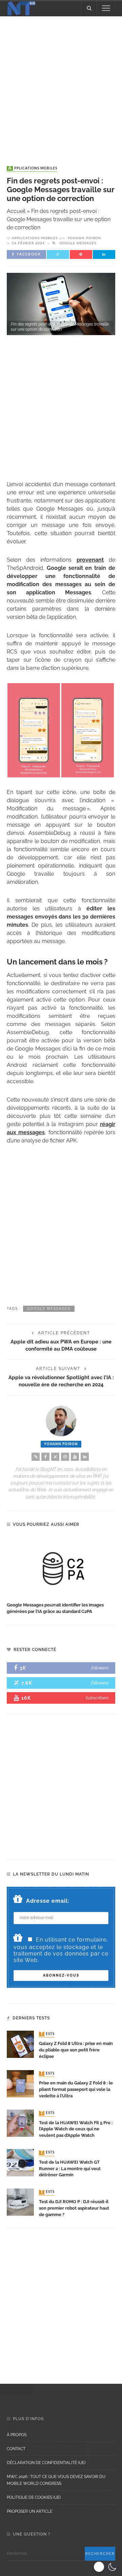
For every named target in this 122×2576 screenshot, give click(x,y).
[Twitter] (55, 1457)
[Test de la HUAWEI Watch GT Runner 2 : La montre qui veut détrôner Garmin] (20, 2162)
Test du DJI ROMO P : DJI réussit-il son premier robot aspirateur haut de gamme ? (74, 2208)
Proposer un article (29, 2511)
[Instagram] (65, 1457)
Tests (47, 2034)
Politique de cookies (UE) (34, 2497)
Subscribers (97, 1698)
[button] (106, 2567)
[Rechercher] (89, 8)
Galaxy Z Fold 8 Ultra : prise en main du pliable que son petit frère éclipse (76, 2050)
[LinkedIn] (85, 1457)
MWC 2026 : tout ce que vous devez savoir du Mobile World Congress (56, 2480)
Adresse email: (48, 1901)
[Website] (36, 1457)
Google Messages (78, 243)
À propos (17, 2435)
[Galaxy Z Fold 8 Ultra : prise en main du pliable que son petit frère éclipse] (20, 2044)
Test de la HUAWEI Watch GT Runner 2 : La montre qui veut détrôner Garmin (70, 2169)
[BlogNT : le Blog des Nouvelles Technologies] (21, 8)
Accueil (16, 211)
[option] (61, 1576)
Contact (16, 2449)
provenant (90, 560)
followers (100, 1668)
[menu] (106, 8)
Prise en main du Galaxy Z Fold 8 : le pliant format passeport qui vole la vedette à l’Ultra (76, 2089)
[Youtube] (75, 1457)
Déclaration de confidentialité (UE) (46, 2463)
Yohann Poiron (84, 238)
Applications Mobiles (33, 168)
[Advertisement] (61, 84)
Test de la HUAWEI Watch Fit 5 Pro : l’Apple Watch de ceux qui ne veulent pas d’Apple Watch (76, 2129)
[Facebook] (45, 1457)
